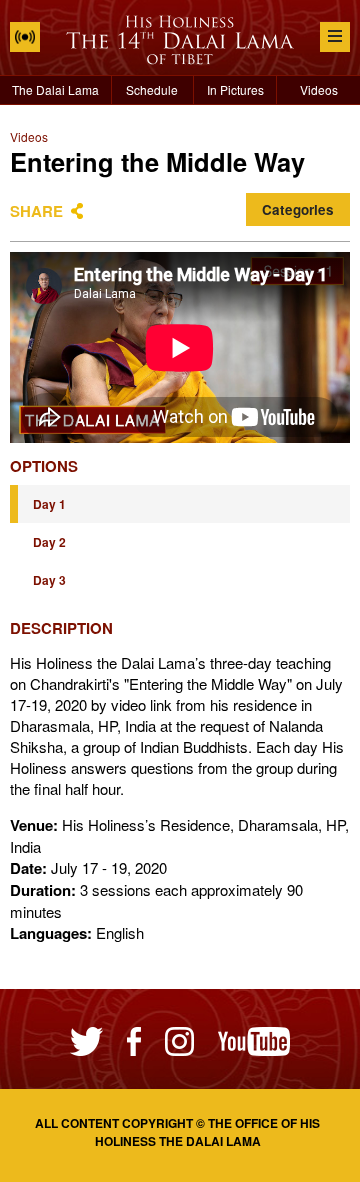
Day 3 (49, 580)
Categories (298, 209)
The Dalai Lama (55, 89)
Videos (319, 89)
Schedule (152, 89)
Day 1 (49, 504)
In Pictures (235, 89)
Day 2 (49, 542)
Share (36, 211)
